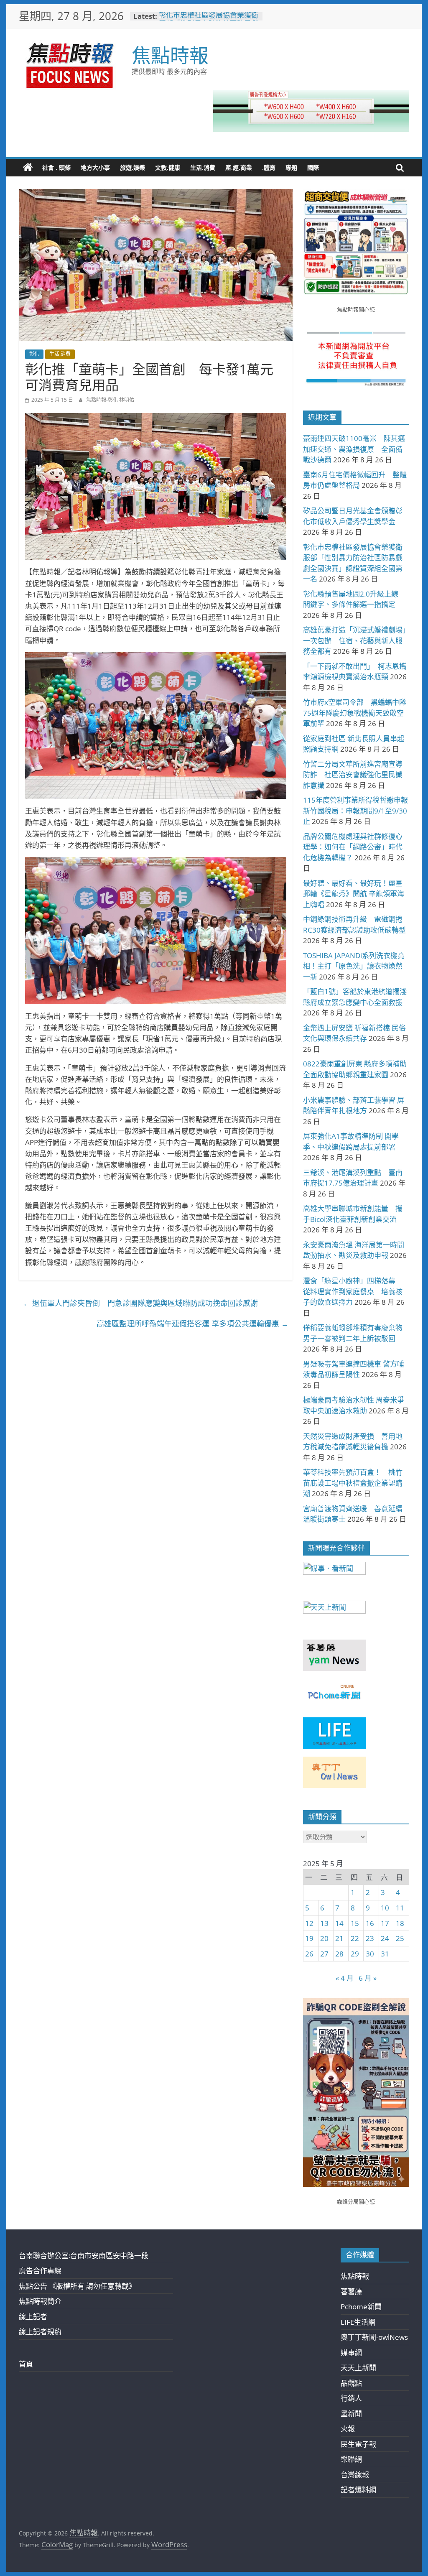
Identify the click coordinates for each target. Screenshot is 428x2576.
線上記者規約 (40, 2332)
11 (400, 1908)
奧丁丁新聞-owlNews (374, 2337)
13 (324, 1923)
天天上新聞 (358, 2368)
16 (370, 1923)
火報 (348, 2429)
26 (309, 1954)
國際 (313, 167)
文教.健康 (168, 167)
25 (400, 1938)
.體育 (269, 167)
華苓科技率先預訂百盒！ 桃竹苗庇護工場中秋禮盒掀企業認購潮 (353, 1483)
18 (400, 1923)
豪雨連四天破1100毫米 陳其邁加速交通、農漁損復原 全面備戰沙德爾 (354, 449)
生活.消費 (203, 167)
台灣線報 (355, 2475)
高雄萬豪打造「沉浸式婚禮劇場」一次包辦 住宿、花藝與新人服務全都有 (355, 640)
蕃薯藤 (351, 2292)
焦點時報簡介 (40, 2301)
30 (370, 1954)
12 (309, 1923)
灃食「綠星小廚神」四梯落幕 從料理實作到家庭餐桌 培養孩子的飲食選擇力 (353, 1291)
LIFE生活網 (358, 2322)
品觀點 (351, 2383)
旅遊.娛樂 (132, 167)
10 (385, 1908)
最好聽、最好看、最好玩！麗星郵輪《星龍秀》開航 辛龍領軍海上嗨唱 (354, 894)
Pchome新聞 (361, 2307)
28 (339, 1954)
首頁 (26, 2364)
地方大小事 (95, 167)
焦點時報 (170, 55)
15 (355, 1923)
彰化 (34, 354)
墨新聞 (351, 2414)
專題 (291, 167)
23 (370, 1938)
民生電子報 (358, 2444)
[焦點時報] (28, 168)
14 (339, 1923)
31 (385, 1954)
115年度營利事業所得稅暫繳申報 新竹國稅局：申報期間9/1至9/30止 (359, 811)
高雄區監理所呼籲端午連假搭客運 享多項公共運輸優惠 (192, 1324)
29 (355, 1954)
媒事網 (351, 2353)
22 (355, 1938)
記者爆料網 (358, 2490)
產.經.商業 (239, 167)
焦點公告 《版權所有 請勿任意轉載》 (77, 2286)
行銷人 (351, 2398)
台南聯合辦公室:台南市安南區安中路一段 (84, 2256)
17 (385, 1923)
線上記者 (33, 2317)
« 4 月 (345, 1978)
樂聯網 (351, 2459)
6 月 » (368, 1978)
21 (339, 1938)
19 (309, 1938)
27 (324, 1954)
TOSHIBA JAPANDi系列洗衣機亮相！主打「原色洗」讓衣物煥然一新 (354, 966)
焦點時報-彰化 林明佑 (110, 400)
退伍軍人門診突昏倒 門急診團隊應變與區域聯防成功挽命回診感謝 (140, 1303)
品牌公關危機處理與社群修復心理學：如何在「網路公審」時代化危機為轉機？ (353, 847)
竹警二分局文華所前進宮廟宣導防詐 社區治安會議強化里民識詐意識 (353, 775)
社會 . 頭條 (56, 167)
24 (385, 1938)
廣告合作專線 (40, 2271)
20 (324, 1938)
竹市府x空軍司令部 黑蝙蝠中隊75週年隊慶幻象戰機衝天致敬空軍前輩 (355, 713)
